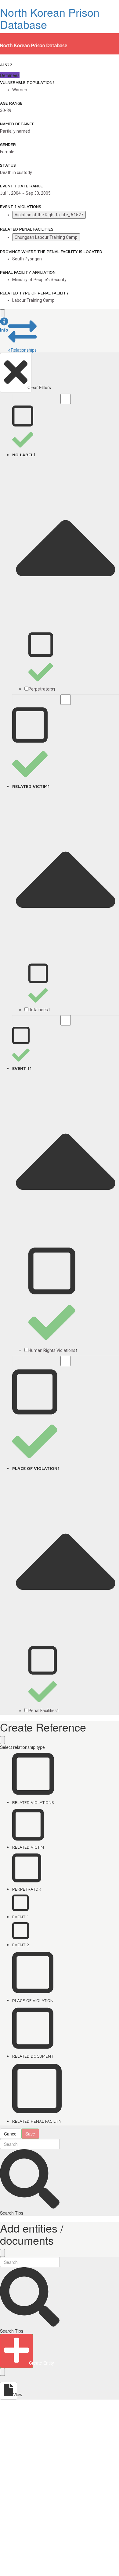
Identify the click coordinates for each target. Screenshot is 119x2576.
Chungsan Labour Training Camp (46, 237)
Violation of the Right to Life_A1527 (49, 215)
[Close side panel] (2, 313)
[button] (4, 325)
